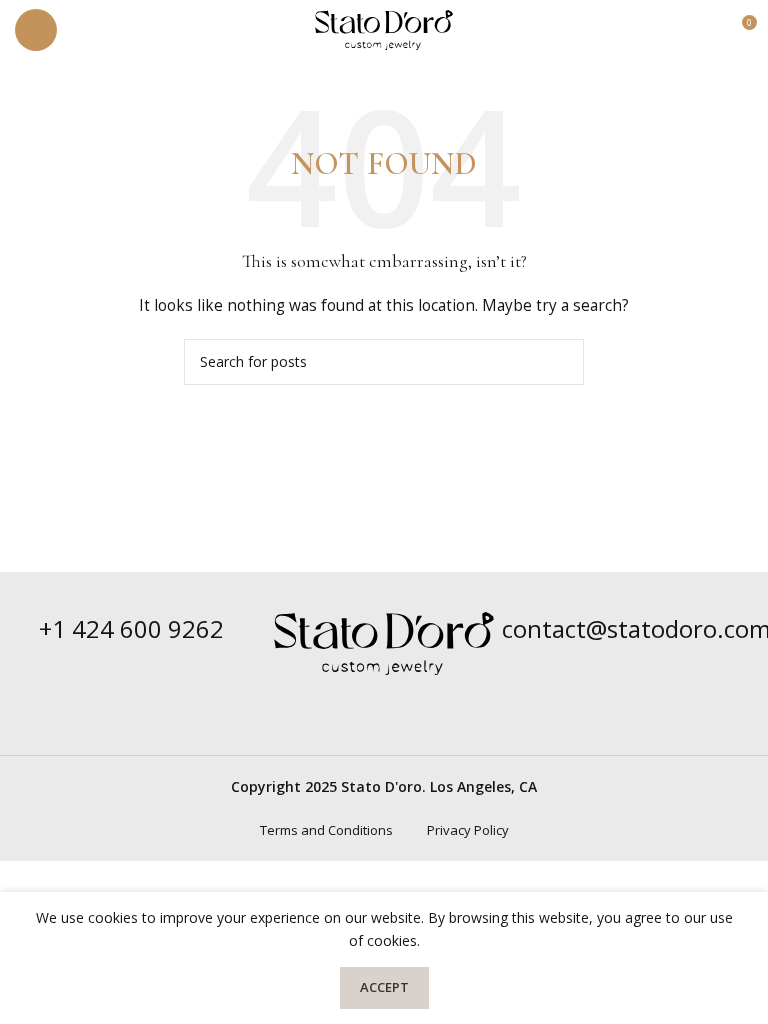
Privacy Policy (468, 830)
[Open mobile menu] (36, 30)
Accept (384, 987)
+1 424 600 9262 (131, 628)
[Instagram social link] (396, 700)
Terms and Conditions (326, 830)
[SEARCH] (561, 362)
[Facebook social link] (371, 700)
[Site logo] (384, 28)
